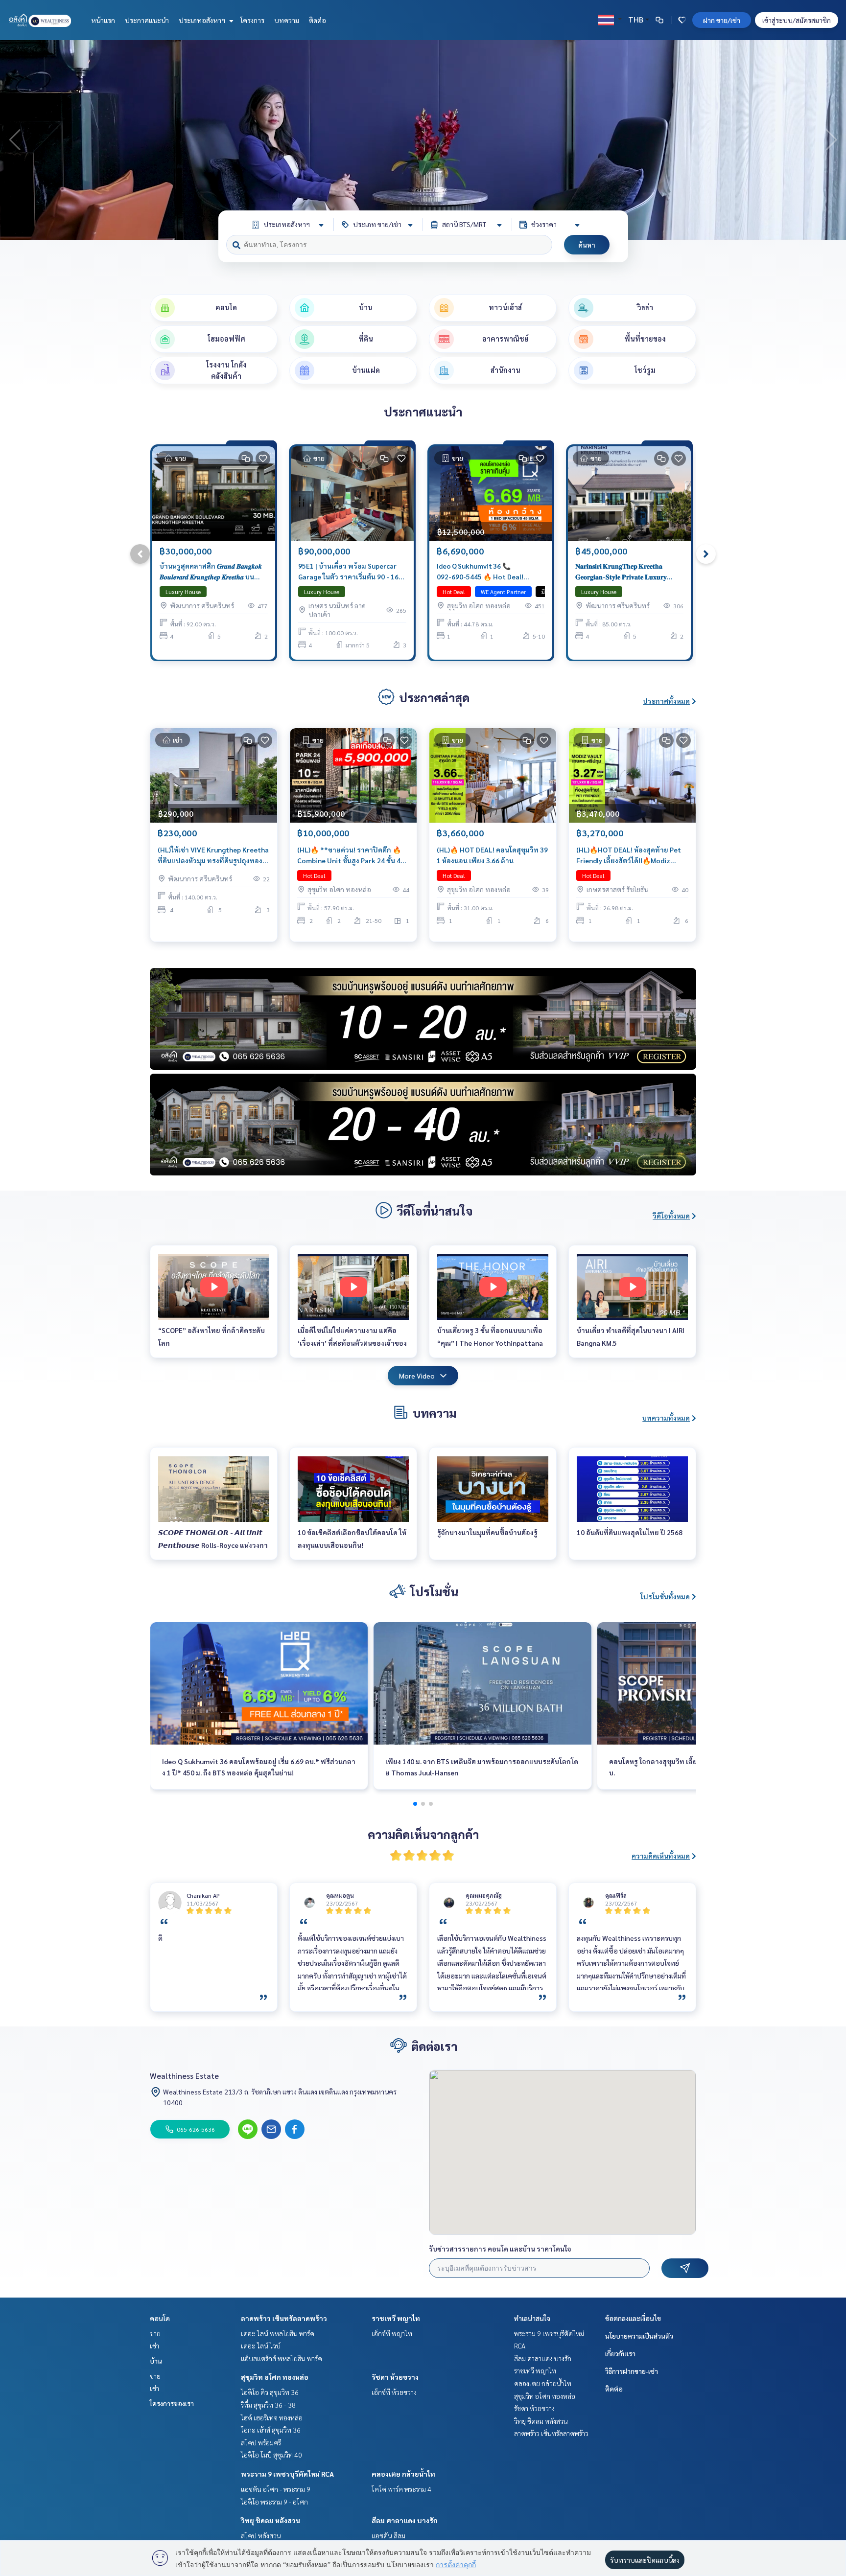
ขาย (155, 2333)
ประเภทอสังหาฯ (203, 20)
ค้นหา (587, 245)
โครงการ (252, 20)
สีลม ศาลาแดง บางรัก (405, 2520)
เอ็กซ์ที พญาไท (392, 2333)
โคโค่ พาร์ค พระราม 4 (401, 2489)
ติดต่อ (317, 20)
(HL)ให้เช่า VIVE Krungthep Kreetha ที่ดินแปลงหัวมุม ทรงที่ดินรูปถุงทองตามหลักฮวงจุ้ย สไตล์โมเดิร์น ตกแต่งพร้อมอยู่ (213, 856)
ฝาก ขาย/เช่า (722, 20)
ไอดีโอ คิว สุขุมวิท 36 (270, 2392)
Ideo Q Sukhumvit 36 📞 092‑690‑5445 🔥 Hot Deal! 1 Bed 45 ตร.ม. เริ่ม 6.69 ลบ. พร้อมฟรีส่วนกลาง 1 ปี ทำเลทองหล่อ (487, 572)
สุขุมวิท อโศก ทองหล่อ (275, 2377)
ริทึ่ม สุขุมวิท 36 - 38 (268, 2405)
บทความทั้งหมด (666, 1418)
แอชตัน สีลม (388, 2535)
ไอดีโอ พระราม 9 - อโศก (274, 2502)
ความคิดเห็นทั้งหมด (661, 1856)
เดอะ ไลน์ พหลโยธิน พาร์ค (278, 2333)
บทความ (287, 20)
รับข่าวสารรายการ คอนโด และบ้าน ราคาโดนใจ (500, 2249)
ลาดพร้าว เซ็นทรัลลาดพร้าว (284, 2318)
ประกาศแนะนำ (147, 20)
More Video (417, 1376)
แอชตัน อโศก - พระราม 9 (276, 2489)
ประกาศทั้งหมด (666, 701)
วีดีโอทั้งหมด (671, 1216)
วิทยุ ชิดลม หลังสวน (270, 2520)
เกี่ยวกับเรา (620, 2353)
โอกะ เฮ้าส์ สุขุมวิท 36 (271, 2430)
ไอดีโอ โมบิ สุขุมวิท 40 (271, 2455)
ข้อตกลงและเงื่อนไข (633, 2318)
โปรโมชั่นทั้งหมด (665, 1596)
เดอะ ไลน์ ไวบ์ (261, 2346)
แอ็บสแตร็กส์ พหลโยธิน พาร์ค (282, 2358)
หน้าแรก (103, 20)
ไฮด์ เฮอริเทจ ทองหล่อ (272, 2417)
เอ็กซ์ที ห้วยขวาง (394, 2392)
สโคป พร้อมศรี (261, 2442)
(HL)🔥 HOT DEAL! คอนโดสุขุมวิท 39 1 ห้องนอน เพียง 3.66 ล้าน (492, 855)
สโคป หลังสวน (261, 2535)
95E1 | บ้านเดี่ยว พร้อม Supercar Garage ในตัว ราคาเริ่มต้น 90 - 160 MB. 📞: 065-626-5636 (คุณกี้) (350, 572)
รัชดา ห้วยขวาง (395, 2377)
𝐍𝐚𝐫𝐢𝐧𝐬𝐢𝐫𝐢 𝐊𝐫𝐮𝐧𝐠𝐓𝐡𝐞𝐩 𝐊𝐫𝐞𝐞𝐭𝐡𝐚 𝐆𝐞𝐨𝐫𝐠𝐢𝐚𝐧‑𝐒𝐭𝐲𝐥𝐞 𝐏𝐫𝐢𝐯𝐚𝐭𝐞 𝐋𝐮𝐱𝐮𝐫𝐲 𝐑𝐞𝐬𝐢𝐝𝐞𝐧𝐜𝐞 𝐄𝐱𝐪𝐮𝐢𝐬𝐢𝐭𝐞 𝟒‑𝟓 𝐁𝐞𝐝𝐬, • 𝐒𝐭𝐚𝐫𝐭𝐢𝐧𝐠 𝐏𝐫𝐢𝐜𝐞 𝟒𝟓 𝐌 (621, 572)
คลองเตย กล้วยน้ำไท (403, 2474)
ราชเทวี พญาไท (396, 2318)
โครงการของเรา (172, 2403)
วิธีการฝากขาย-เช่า (632, 2371)
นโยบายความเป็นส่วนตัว (639, 2336)
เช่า (154, 2346)
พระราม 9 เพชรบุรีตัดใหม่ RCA (287, 2474)
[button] (831, 140)
